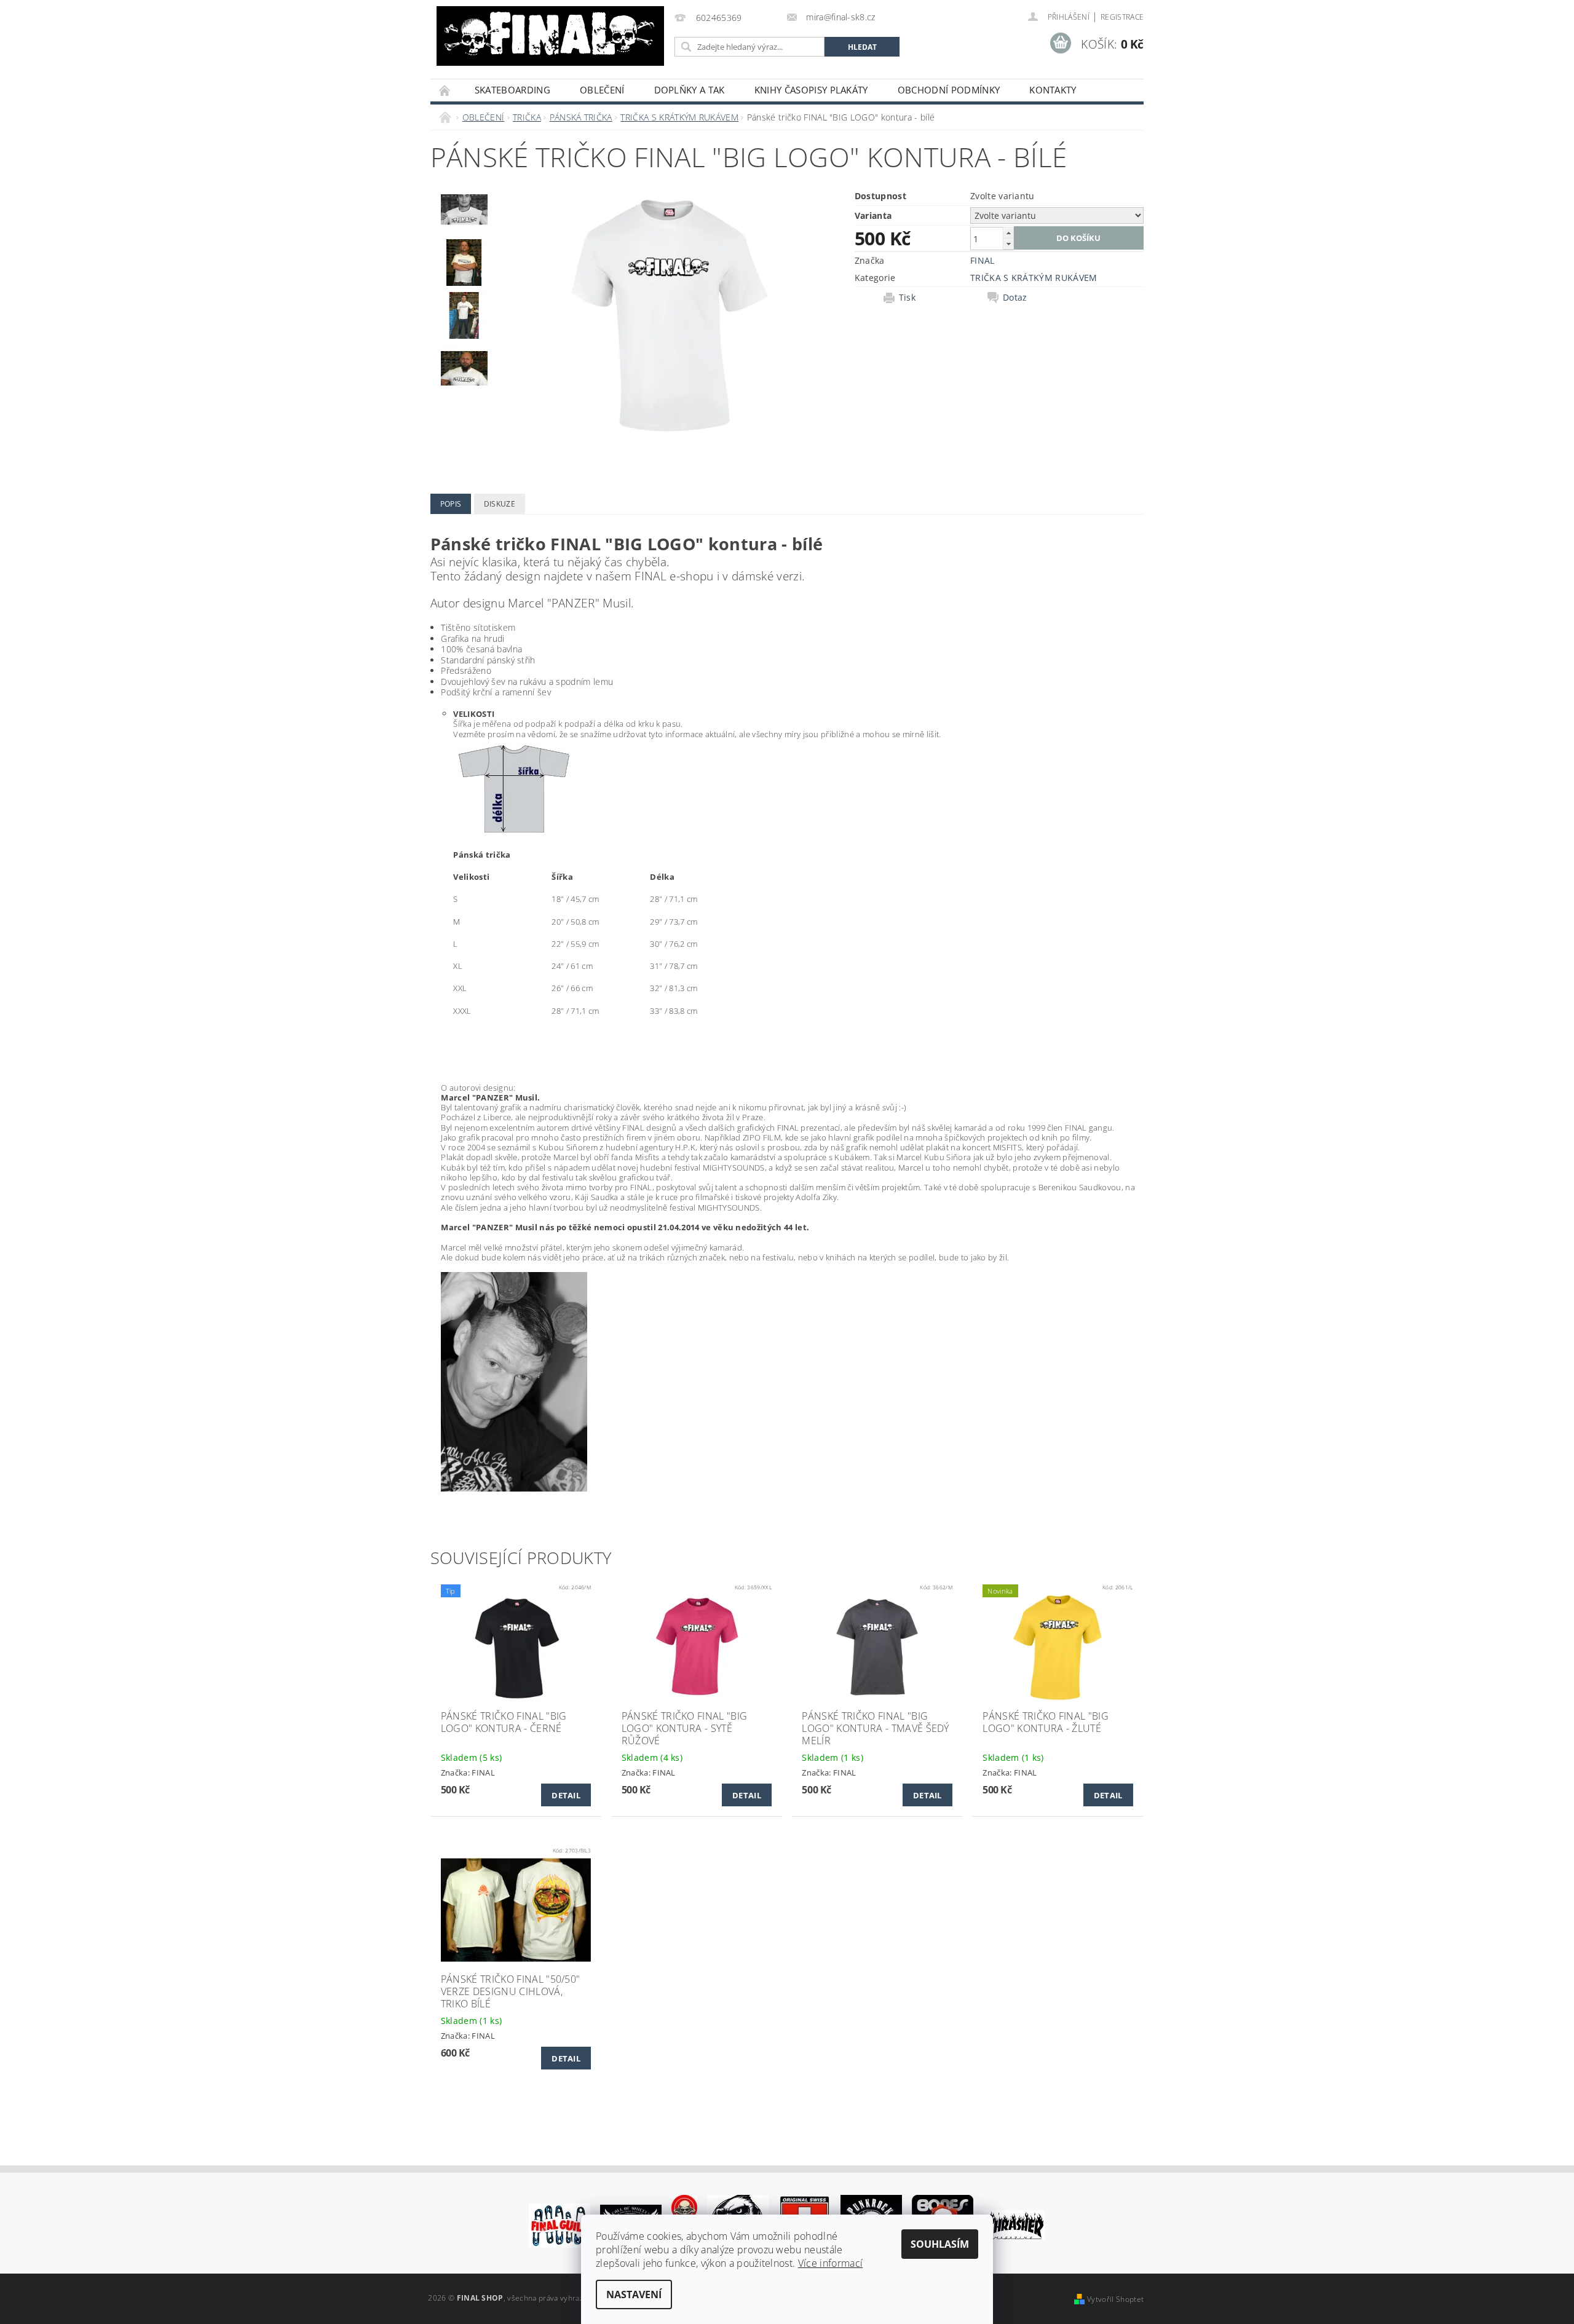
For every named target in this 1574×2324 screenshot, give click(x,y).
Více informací (830, 2263)
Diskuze (500, 504)
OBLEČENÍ (602, 90)
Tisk (907, 298)
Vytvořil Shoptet (1115, 2299)
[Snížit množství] (1008, 244)
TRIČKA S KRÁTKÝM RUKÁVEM (1034, 278)
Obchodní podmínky (949, 90)
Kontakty (1053, 90)
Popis (451, 504)
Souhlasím (940, 2244)
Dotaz (1015, 298)
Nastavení (634, 2294)
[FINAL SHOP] (550, 36)
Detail (566, 1795)
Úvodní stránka (445, 90)
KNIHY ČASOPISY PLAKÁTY (811, 90)
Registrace (1122, 17)
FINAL (983, 260)
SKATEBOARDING (512, 90)
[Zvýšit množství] (1008, 233)
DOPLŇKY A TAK (690, 90)
